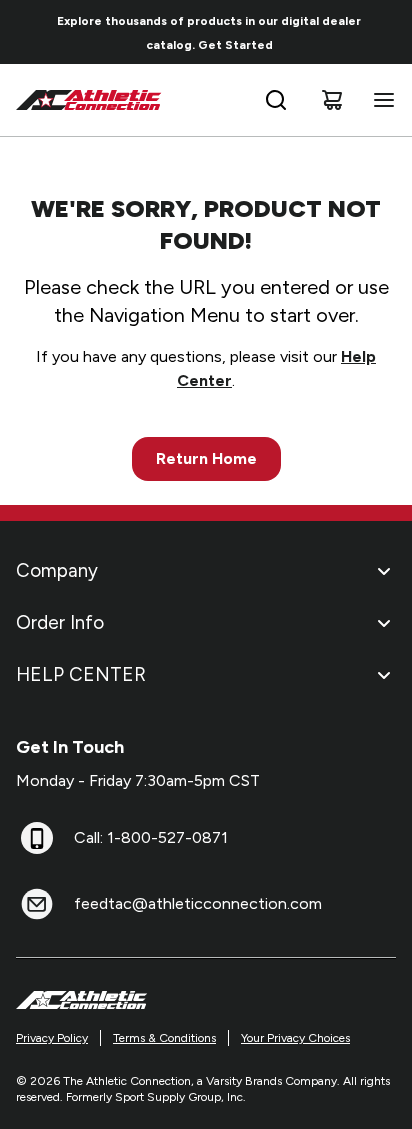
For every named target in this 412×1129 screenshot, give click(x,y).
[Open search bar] (276, 100)
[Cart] (332, 100)
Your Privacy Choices (295, 1038)
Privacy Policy (52, 1038)
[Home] (89, 100)
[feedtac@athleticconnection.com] (37, 904)
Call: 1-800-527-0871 (151, 837)
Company (57, 570)
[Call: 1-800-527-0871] (37, 838)
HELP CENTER (81, 674)
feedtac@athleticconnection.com (198, 903)
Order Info (60, 622)
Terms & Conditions (164, 1038)
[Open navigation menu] (380, 100)
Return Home (206, 458)
